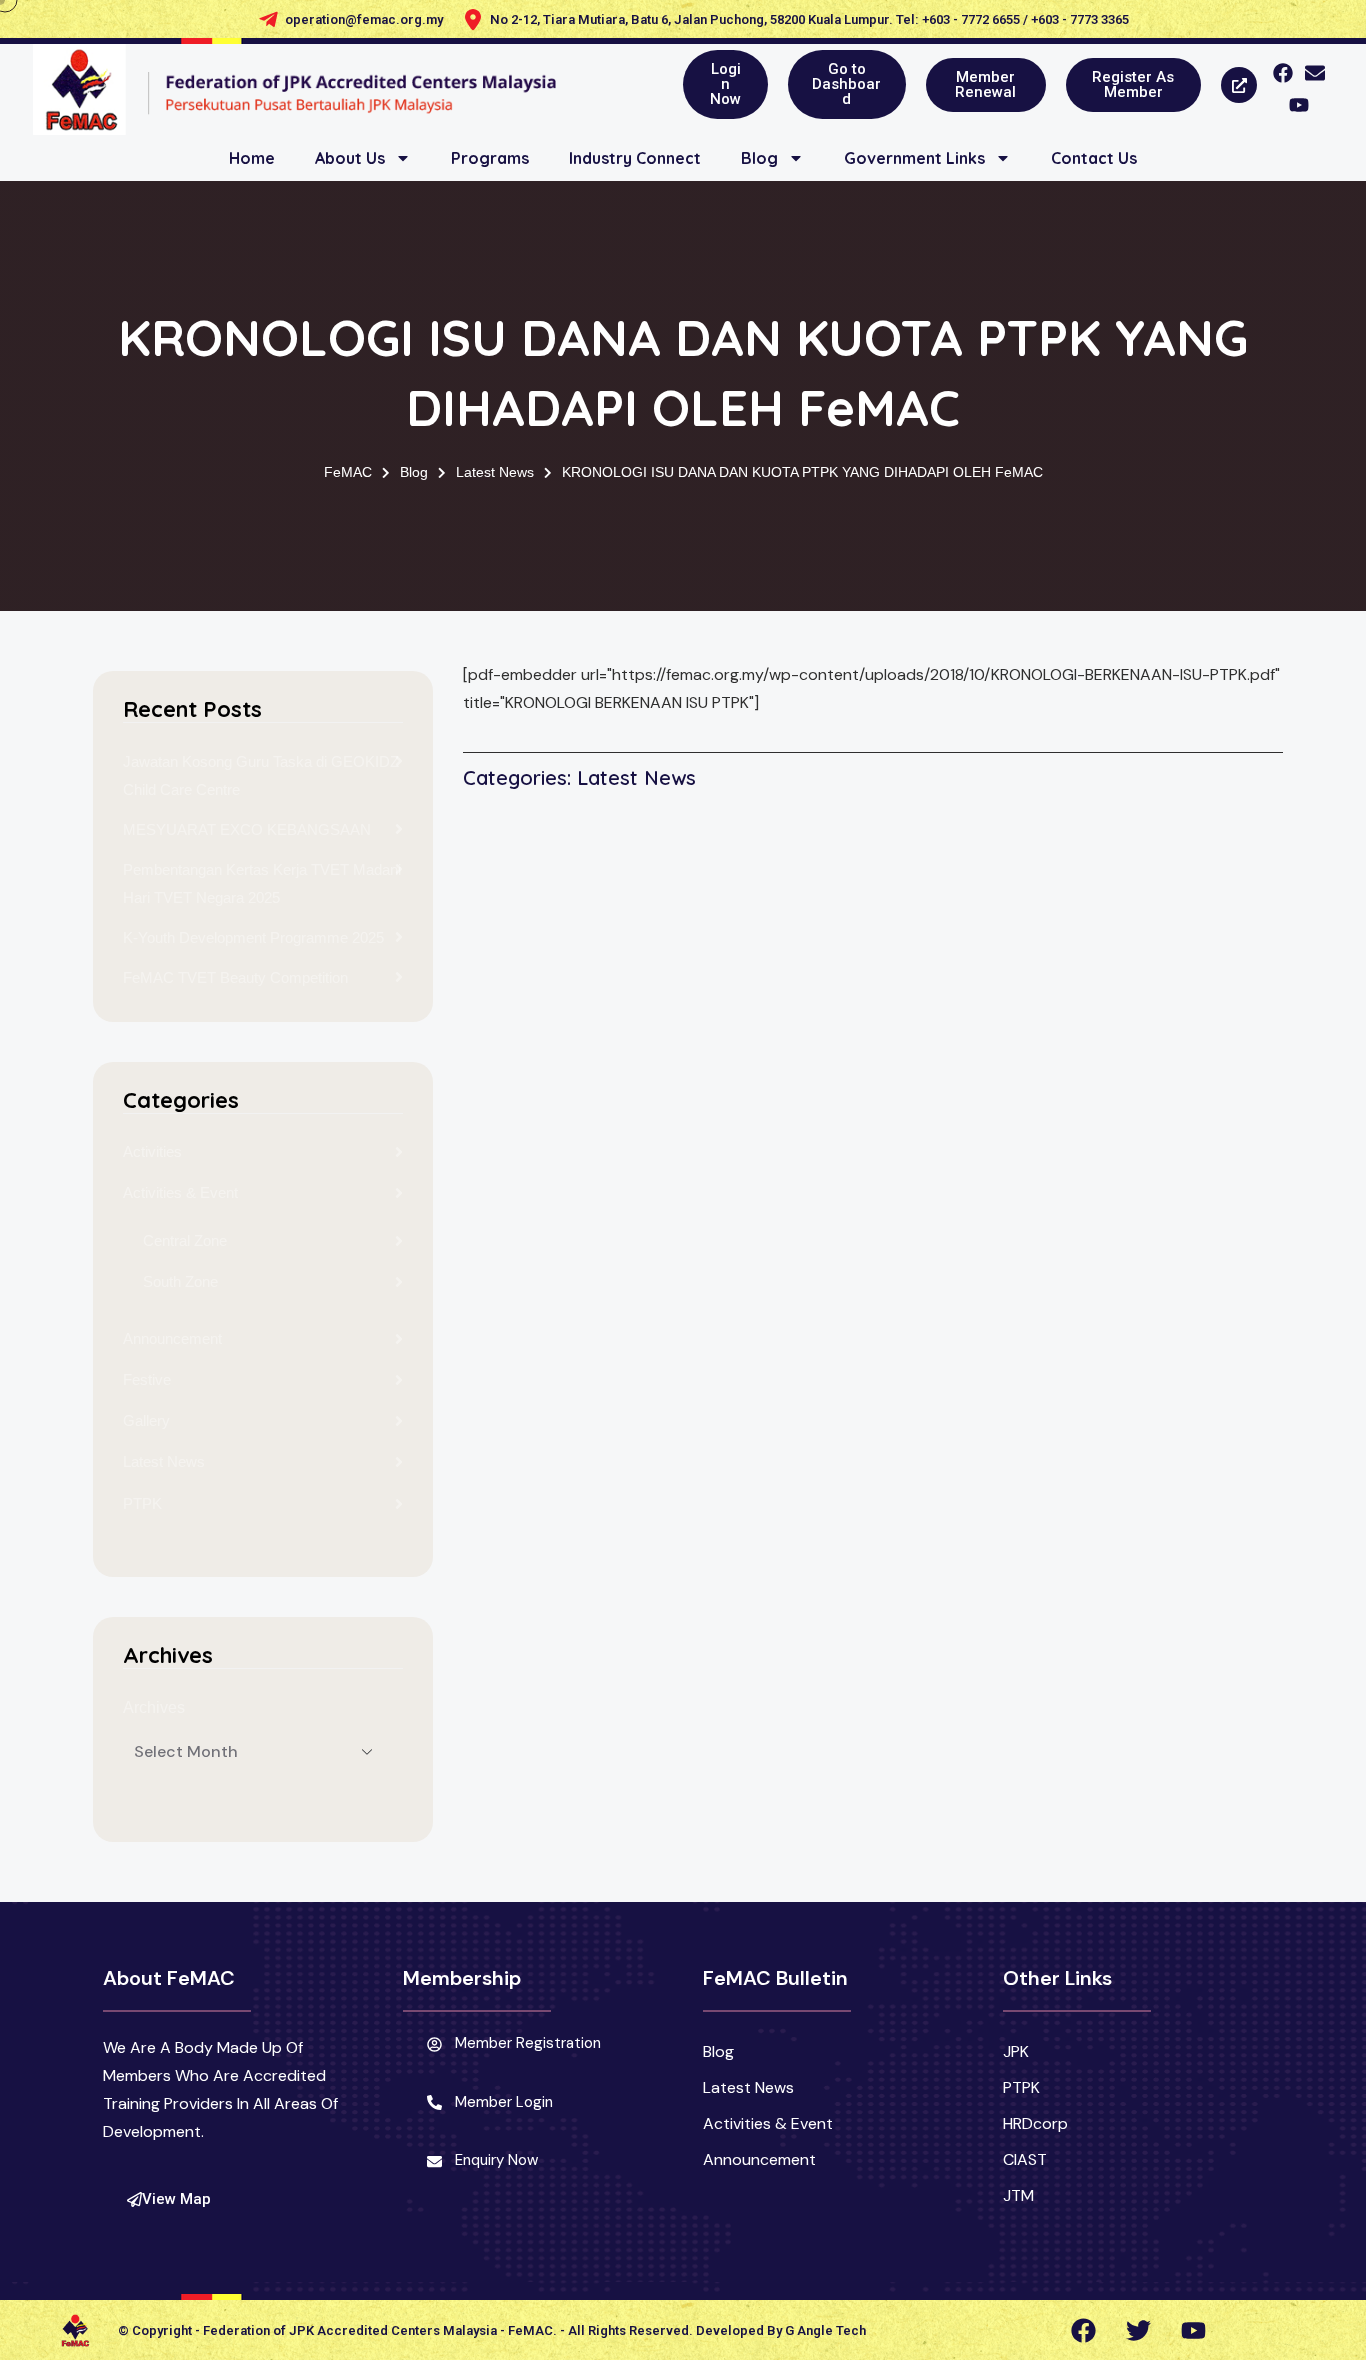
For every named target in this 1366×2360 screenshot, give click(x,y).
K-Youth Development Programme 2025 (253, 937)
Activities (152, 1151)
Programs (490, 158)
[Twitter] (1138, 2330)
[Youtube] (1299, 105)
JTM (1018, 2195)
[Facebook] (1283, 73)
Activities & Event (180, 1192)
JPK (1016, 2051)
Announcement (172, 1338)
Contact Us (1094, 158)
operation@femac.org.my (364, 19)
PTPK (142, 1503)
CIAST (1025, 2159)
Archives (154, 1707)
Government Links (914, 158)
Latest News (164, 1461)
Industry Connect (635, 158)
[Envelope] (1315, 73)
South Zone (180, 1281)
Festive (147, 1379)
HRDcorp (1035, 2123)
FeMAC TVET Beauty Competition (235, 977)
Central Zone (185, 1240)
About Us (350, 158)
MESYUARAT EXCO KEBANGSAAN (247, 829)
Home (252, 158)
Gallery (146, 1420)
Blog (759, 158)
